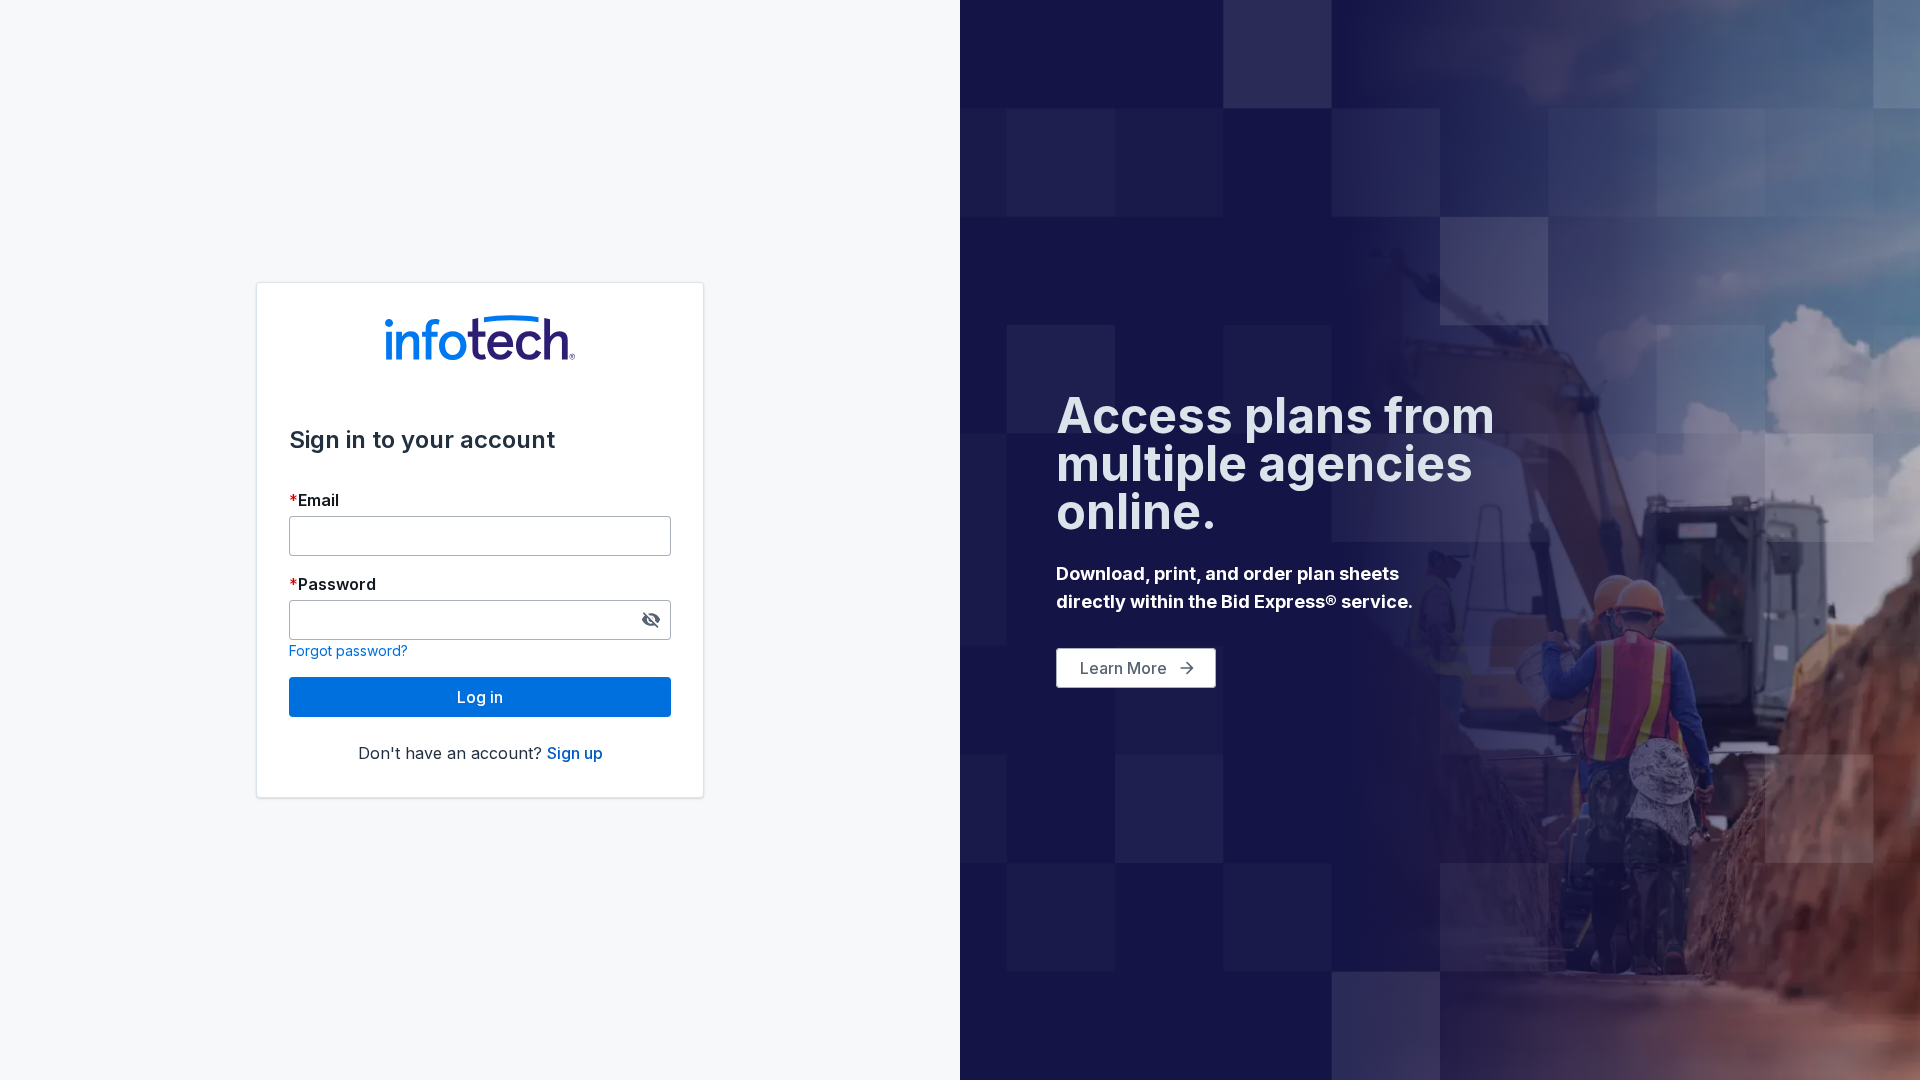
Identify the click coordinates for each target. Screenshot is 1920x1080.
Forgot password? (348, 650)
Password (337, 584)
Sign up (575, 753)
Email (318, 500)
